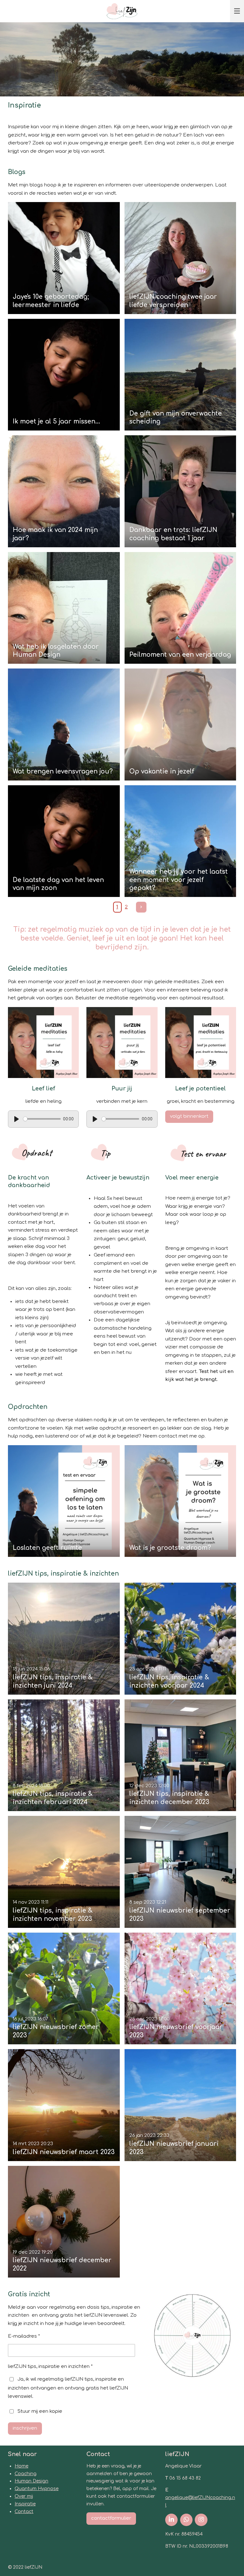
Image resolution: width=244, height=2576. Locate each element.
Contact (24, 2512)
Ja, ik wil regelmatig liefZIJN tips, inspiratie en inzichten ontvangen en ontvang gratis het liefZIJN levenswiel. (68, 2388)
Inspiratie (25, 2504)
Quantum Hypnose (37, 2489)
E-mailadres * (24, 2336)
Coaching (26, 2474)
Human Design (31, 2481)
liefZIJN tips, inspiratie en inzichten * (50, 2366)
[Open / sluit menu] (237, 11)
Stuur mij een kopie (40, 2411)
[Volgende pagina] (141, 907)
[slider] (42, 1119)
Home (21, 2466)
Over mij (24, 2496)
